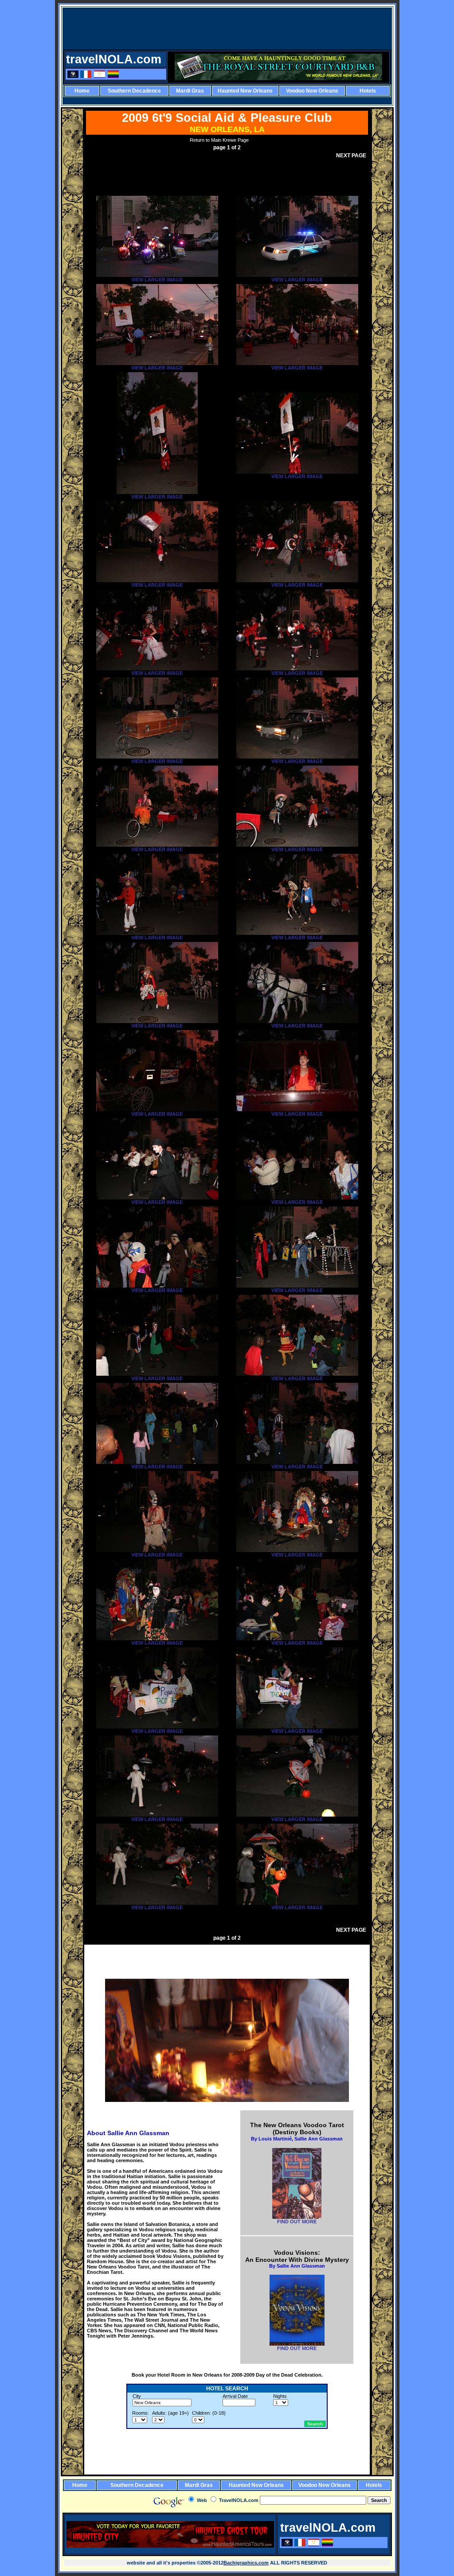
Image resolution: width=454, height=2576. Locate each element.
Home (82, 91)
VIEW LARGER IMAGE (157, 280)
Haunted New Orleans (245, 91)
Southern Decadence (134, 91)
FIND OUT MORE (297, 2222)
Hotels (368, 91)
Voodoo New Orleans (312, 91)
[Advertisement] (228, 28)
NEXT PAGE (351, 156)
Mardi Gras (190, 91)
